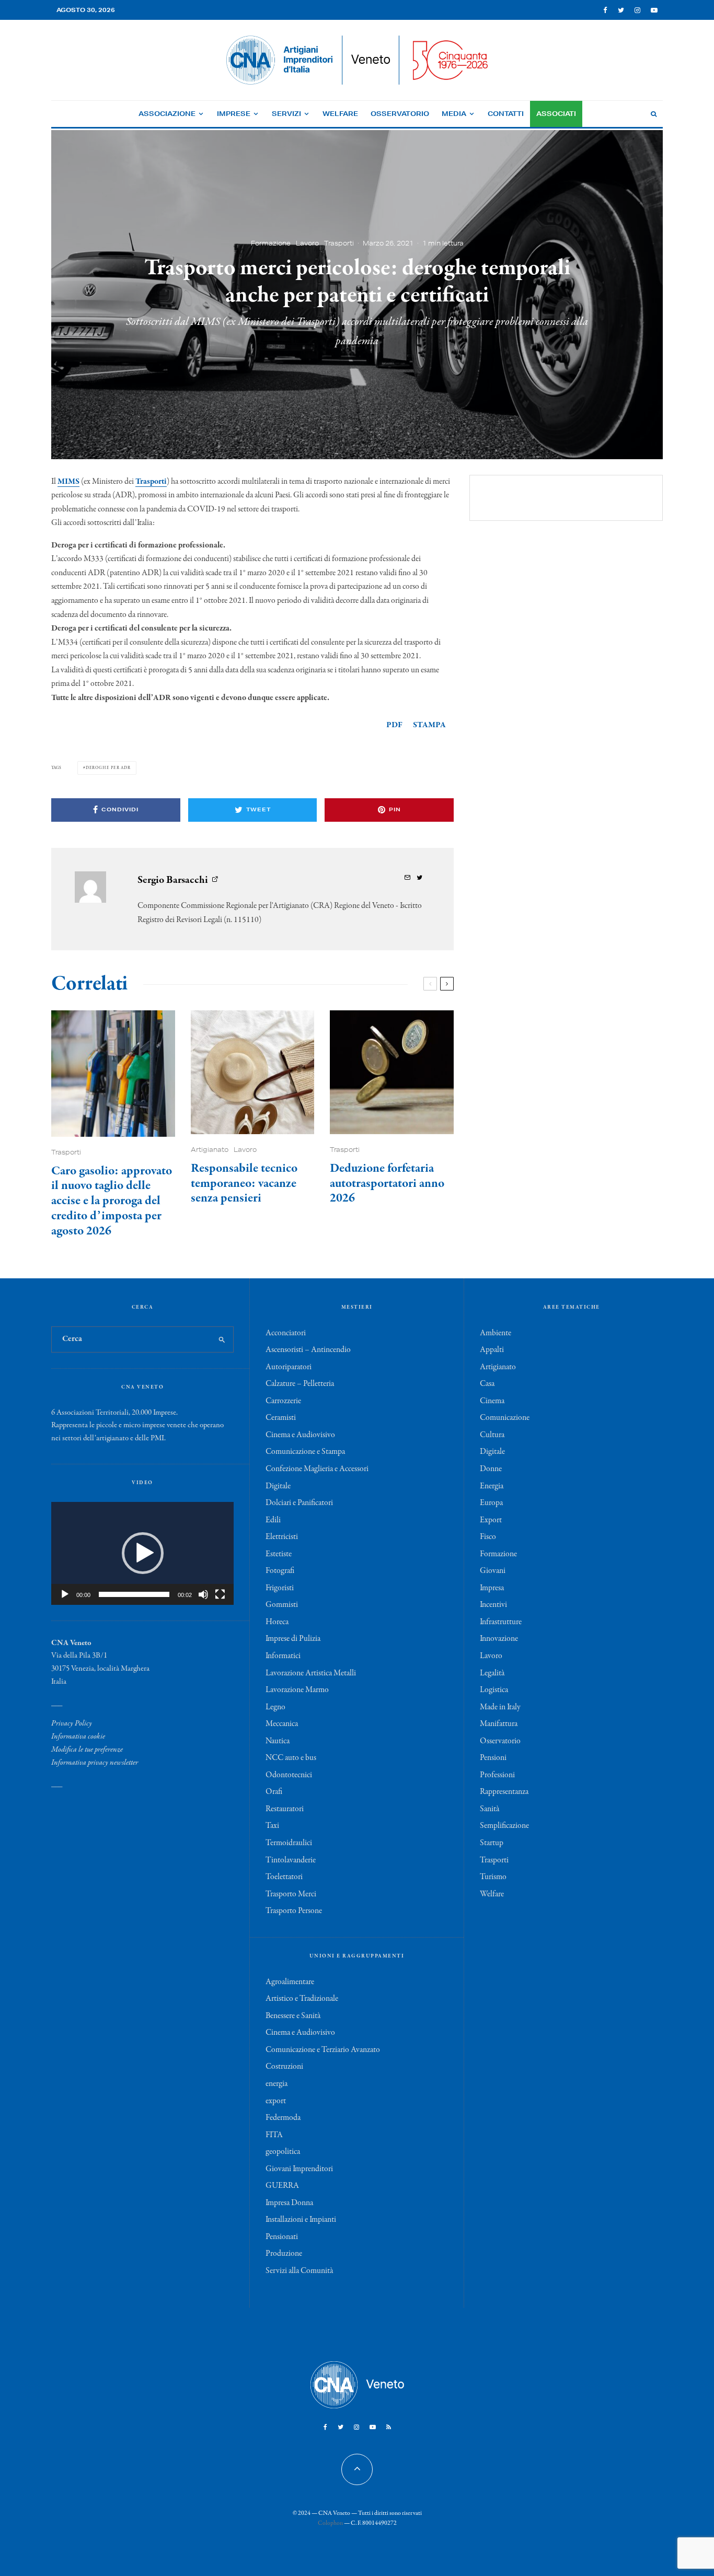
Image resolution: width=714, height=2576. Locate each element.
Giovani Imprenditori (299, 2169)
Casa (487, 1384)
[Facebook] (605, 10)
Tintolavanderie (291, 1860)
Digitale (278, 1486)
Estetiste (279, 1554)
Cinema (492, 1401)
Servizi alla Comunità (299, 2271)
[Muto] (203, 1594)
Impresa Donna (289, 2203)
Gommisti (282, 1605)
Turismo (493, 1877)
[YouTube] (654, 10)
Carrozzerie (283, 1401)
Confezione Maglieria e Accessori (317, 1469)
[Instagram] (637, 10)
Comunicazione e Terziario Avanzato (323, 2050)
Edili (273, 1520)
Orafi (274, 1792)
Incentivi (493, 1605)
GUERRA (282, 2186)
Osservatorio (400, 114)
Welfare (340, 114)
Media (454, 114)
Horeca (277, 1622)
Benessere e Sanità (293, 2016)
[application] (142, 1553)
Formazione (271, 243)
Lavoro (307, 243)
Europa (491, 1503)
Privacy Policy (72, 1723)
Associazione (167, 114)
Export (491, 1520)
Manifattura (499, 1724)
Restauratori (285, 1809)
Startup (492, 1843)
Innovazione (499, 1639)
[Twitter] (621, 10)
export (276, 2101)
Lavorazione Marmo (297, 1690)
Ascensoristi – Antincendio (308, 1350)
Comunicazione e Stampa (305, 1452)
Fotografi (280, 1571)
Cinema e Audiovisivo (300, 1435)
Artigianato (210, 1150)
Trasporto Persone (294, 1911)
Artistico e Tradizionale (302, 1999)
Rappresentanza (504, 1792)
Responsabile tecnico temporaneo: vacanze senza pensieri (244, 1184)
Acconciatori (286, 1333)
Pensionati (282, 2237)
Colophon (330, 2523)
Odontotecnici (289, 1775)
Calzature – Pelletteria (300, 1384)
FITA (274, 2135)
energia (277, 2084)
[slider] (134, 1594)
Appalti (492, 1350)
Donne (491, 1469)
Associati (556, 114)
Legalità (492, 1673)
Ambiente (496, 1333)
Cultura (492, 1435)
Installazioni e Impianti (301, 2220)
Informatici (283, 1656)
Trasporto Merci (291, 1894)
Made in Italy (500, 1707)
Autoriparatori (289, 1367)
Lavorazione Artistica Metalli (311, 1673)
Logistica (494, 1690)
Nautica (278, 1741)
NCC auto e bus (291, 1758)
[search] (222, 1339)
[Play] (65, 1594)
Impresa (492, 1588)
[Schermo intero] (220, 1594)
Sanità (490, 1809)
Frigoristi (280, 1588)
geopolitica (283, 2152)
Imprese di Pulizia (293, 1639)
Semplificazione (504, 1826)
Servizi (286, 114)
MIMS (68, 482)
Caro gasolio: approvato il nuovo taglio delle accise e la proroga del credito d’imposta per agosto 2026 (112, 1202)
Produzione (284, 2254)
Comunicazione (505, 1418)
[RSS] (389, 2427)
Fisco (488, 1537)
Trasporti (339, 243)
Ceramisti (281, 1418)
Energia (492, 1486)
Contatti (506, 114)
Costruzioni (284, 2067)
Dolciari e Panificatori (299, 1503)
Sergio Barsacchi (173, 880)
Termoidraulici (289, 1843)
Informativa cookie (78, 1736)
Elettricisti (282, 1537)
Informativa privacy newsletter (95, 1763)
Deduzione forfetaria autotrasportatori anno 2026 (387, 1184)
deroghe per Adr (108, 768)
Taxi (272, 1826)
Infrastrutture (501, 1622)
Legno (275, 1707)
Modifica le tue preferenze (87, 1750)
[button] (143, 1553)
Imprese (234, 114)
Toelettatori (284, 1877)
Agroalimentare (290, 1982)
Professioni (497, 1775)
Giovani (493, 1571)
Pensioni (493, 1758)
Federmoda (283, 2118)
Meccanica (282, 1724)
